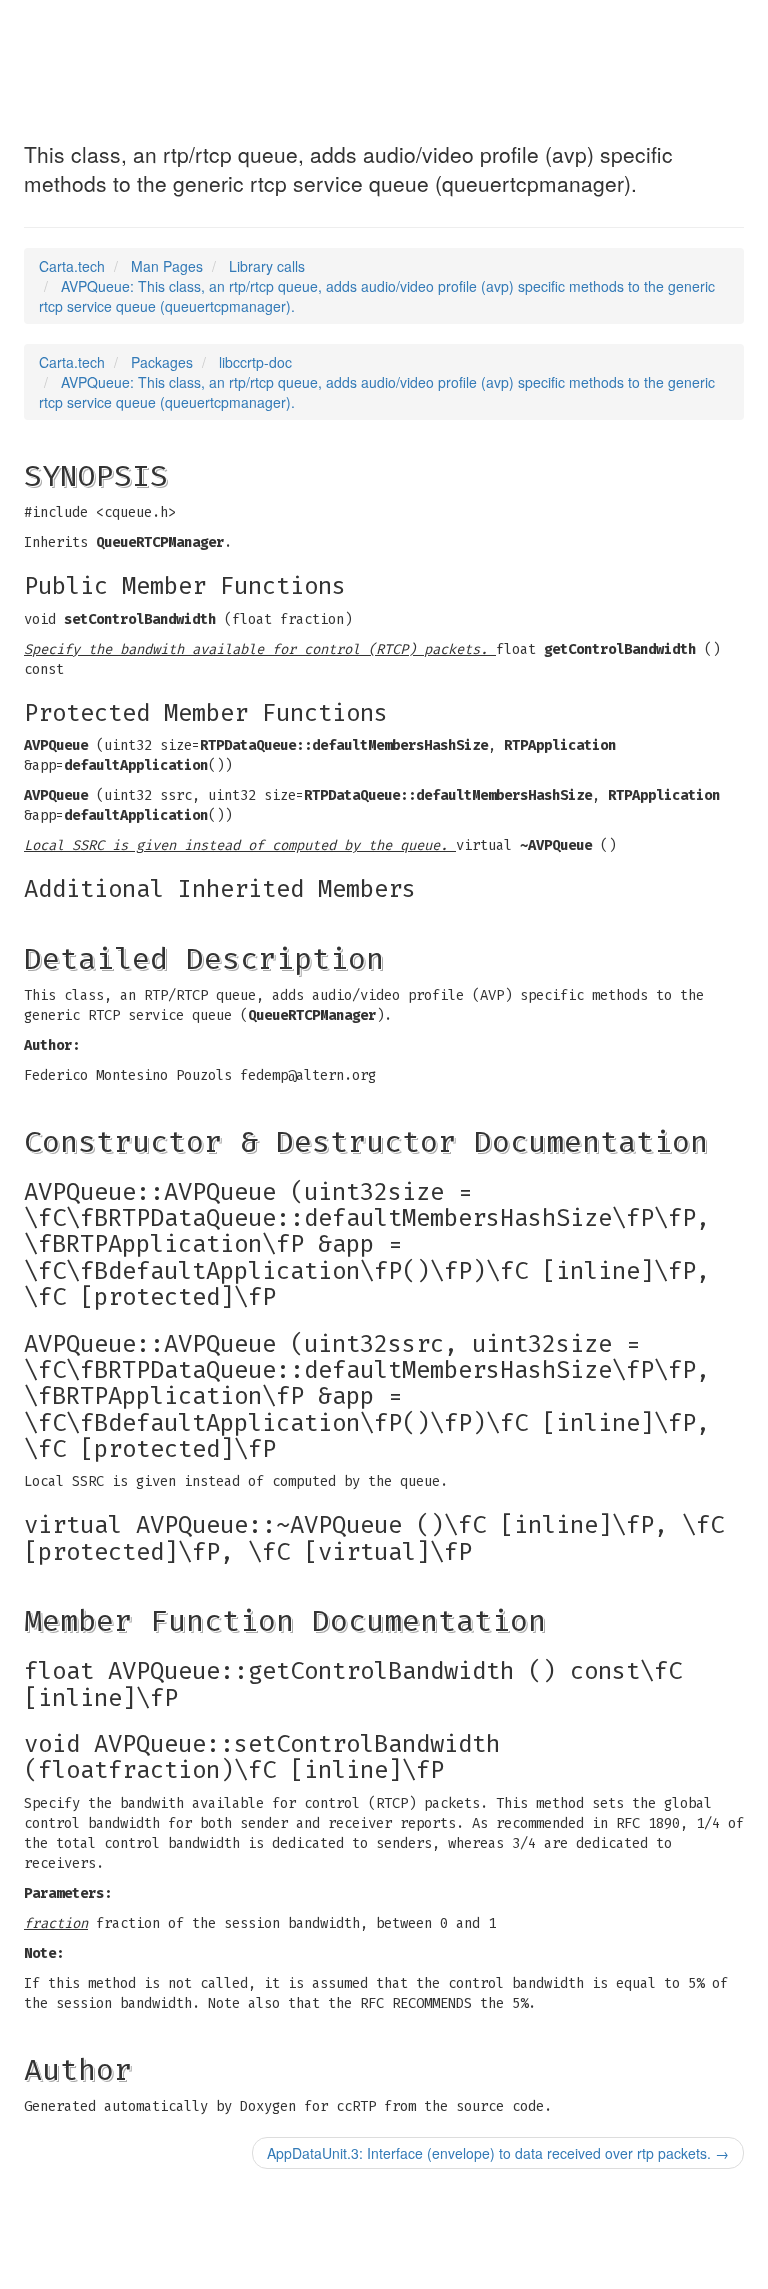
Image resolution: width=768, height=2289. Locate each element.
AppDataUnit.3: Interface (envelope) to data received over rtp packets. (498, 2153)
